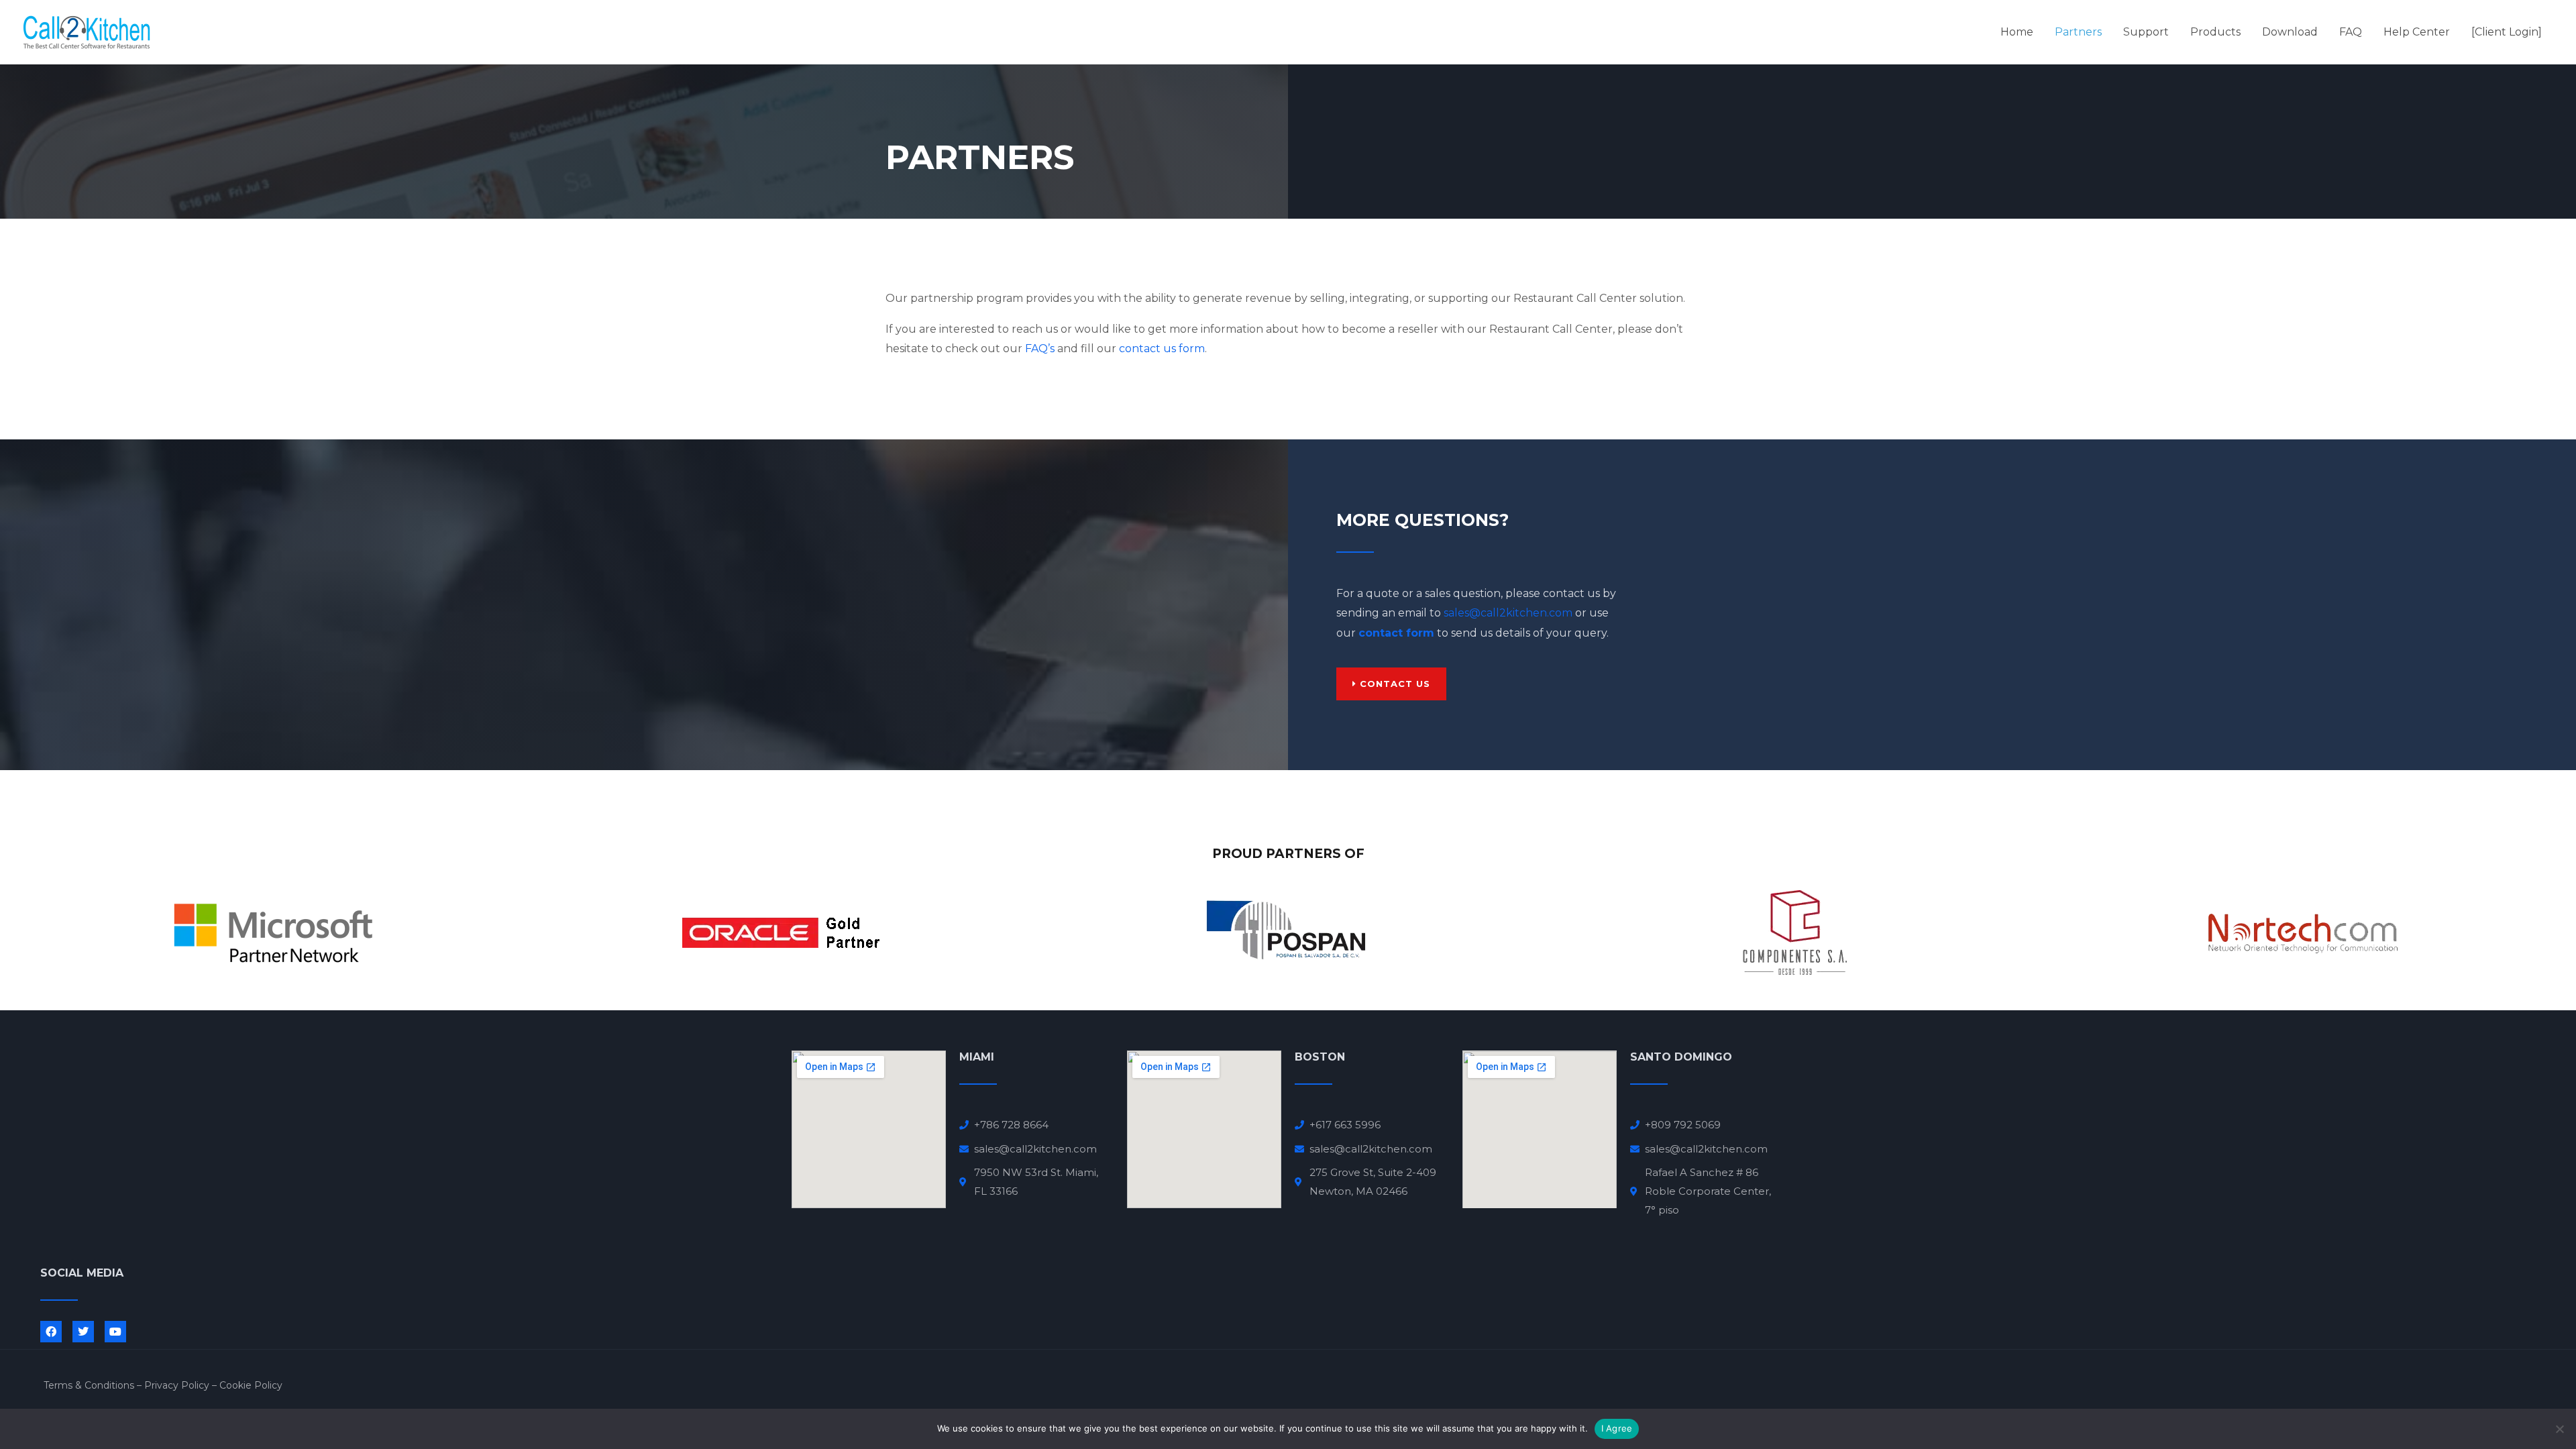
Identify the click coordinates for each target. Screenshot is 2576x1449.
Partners (2078, 32)
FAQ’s (1040, 348)
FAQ (2351, 32)
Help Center (2417, 32)
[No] (2559, 1429)
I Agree (1617, 1428)
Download (2290, 32)
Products (2215, 32)
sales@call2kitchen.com (1508, 613)
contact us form (1162, 348)
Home (2017, 32)
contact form (1396, 633)
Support (2146, 32)
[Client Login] (2507, 32)
